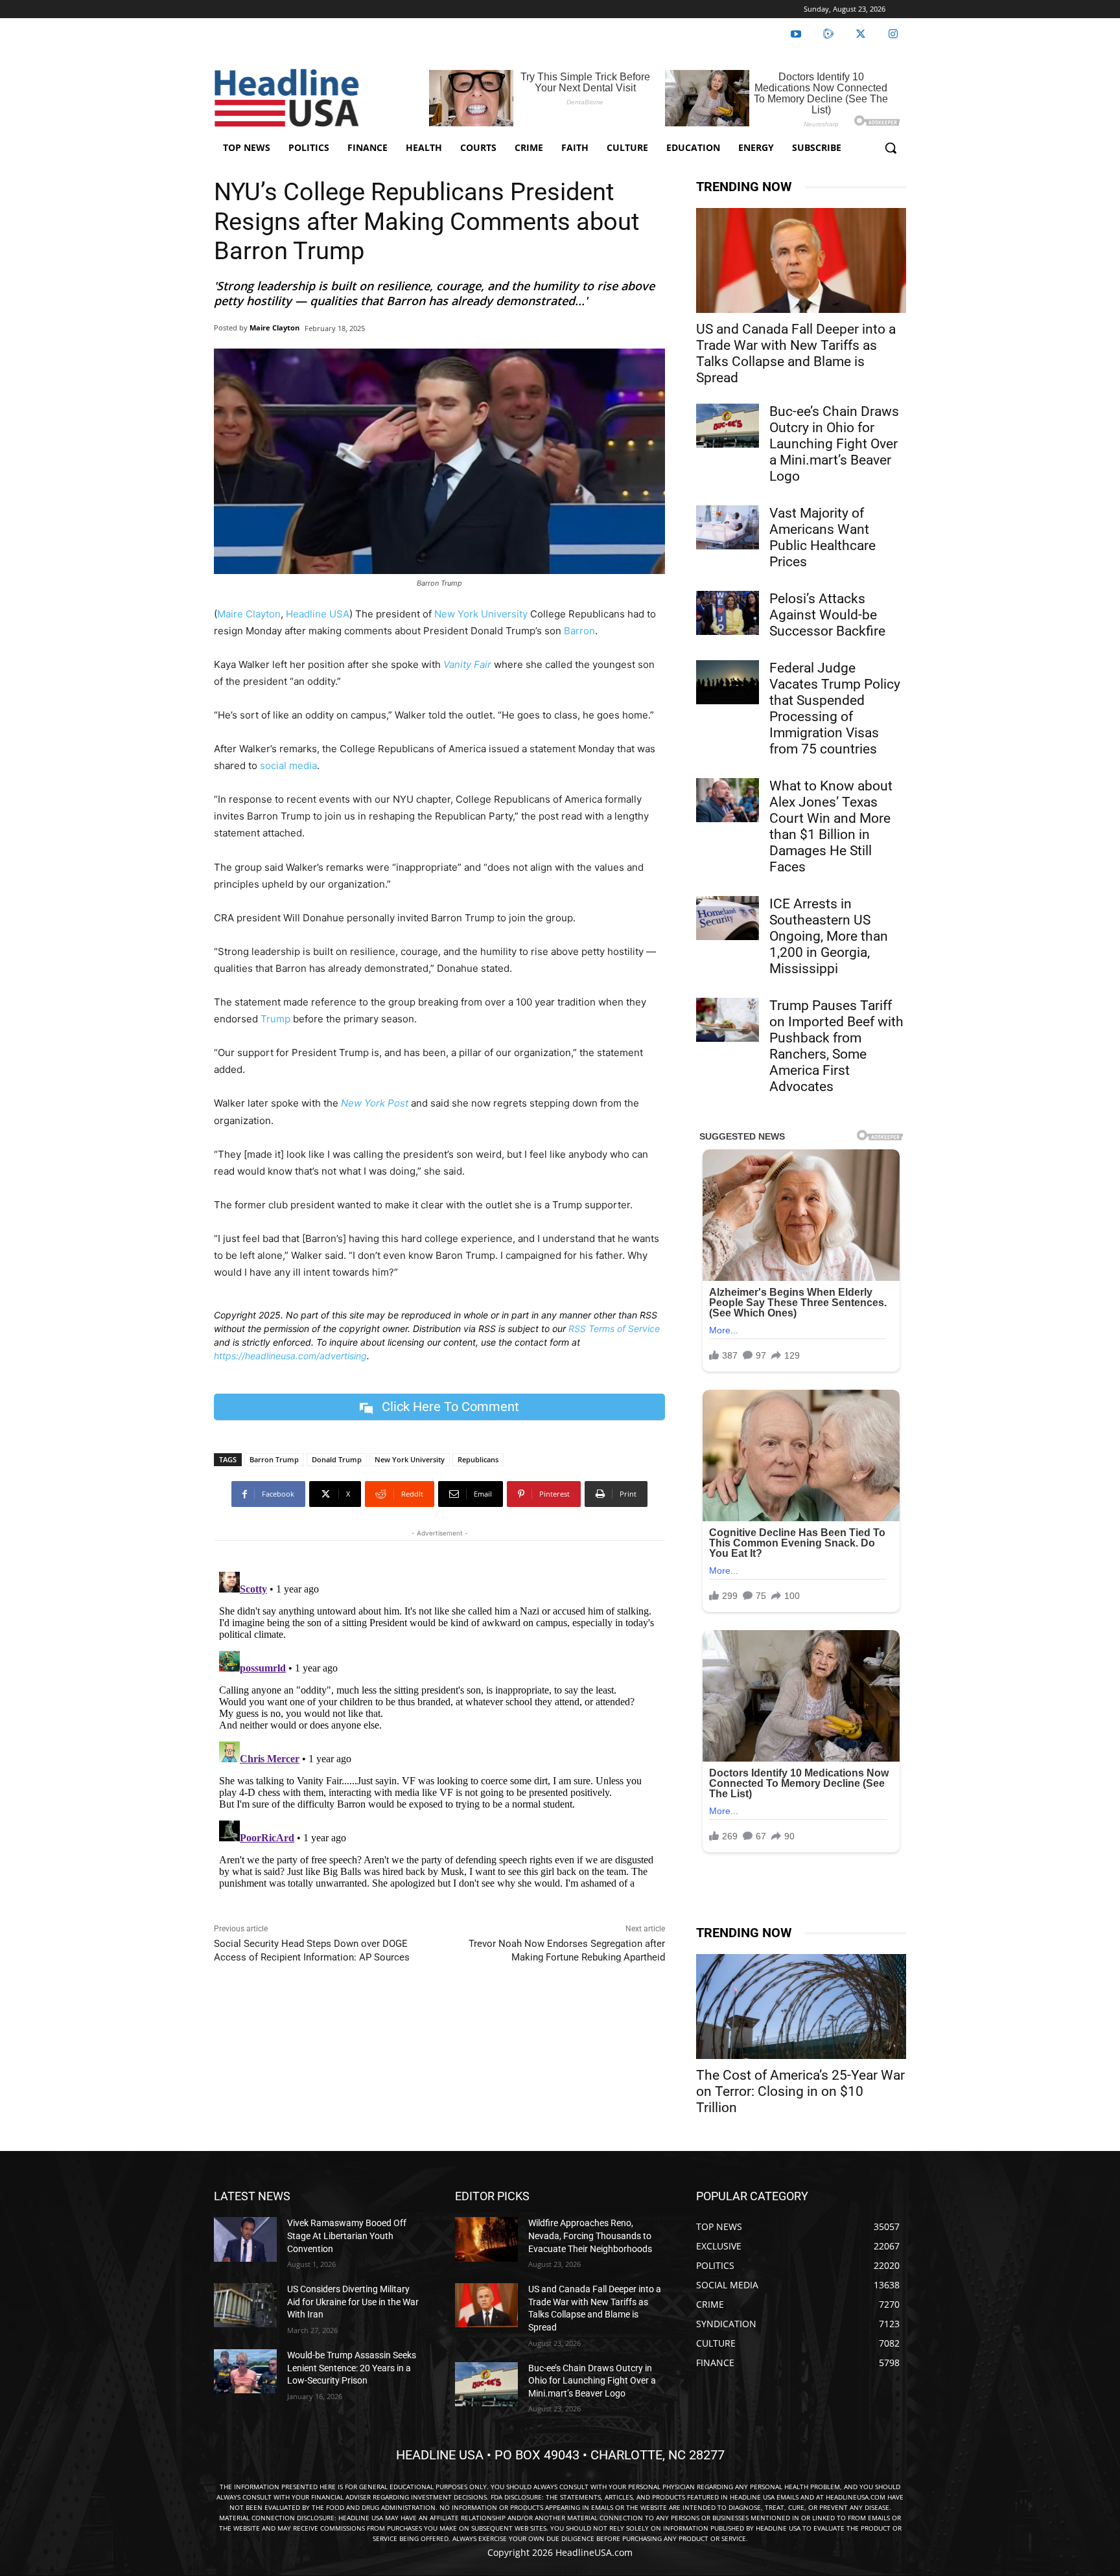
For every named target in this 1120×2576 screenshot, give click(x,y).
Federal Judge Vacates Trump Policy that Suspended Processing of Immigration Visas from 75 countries (835, 708)
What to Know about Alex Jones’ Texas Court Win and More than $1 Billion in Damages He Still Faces (831, 826)
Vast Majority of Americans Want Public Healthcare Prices (822, 537)
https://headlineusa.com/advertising (290, 1356)
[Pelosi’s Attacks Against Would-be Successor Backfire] (728, 613)
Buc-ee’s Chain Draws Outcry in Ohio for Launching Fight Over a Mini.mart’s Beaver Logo (834, 444)
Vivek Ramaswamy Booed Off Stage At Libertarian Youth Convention (347, 2236)
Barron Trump (274, 1459)
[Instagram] (893, 34)
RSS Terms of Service (614, 1328)
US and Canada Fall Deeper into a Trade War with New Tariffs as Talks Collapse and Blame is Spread (796, 353)
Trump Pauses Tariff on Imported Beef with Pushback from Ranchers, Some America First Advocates (836, 1046)
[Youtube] (796, 34)
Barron (579, 631)
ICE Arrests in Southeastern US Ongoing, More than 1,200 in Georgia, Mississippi (829, 936)
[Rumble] (828, 34)
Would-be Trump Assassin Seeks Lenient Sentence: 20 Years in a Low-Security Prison (352, 2368)
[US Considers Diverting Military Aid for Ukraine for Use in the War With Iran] (245, 2305)
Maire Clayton (274, 328)
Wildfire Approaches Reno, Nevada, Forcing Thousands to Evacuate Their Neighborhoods (590, 2236)
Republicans (478, 1459)
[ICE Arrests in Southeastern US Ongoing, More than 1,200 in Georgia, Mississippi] (728, 918)
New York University (481, 614)
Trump (275, 1019)
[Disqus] (439, 1729)
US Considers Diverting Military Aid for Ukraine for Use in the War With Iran (353, 2302)
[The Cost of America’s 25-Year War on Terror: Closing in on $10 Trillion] (801, 2007)
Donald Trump (337, 1459)
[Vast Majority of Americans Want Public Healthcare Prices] (728, 527)
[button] (891, 148)
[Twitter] (861, 34)
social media (288, 765)
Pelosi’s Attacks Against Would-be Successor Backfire (827, 615)
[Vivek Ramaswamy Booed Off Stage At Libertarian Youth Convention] (245, 2239)
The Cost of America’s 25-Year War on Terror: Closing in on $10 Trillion (800, 2091)
